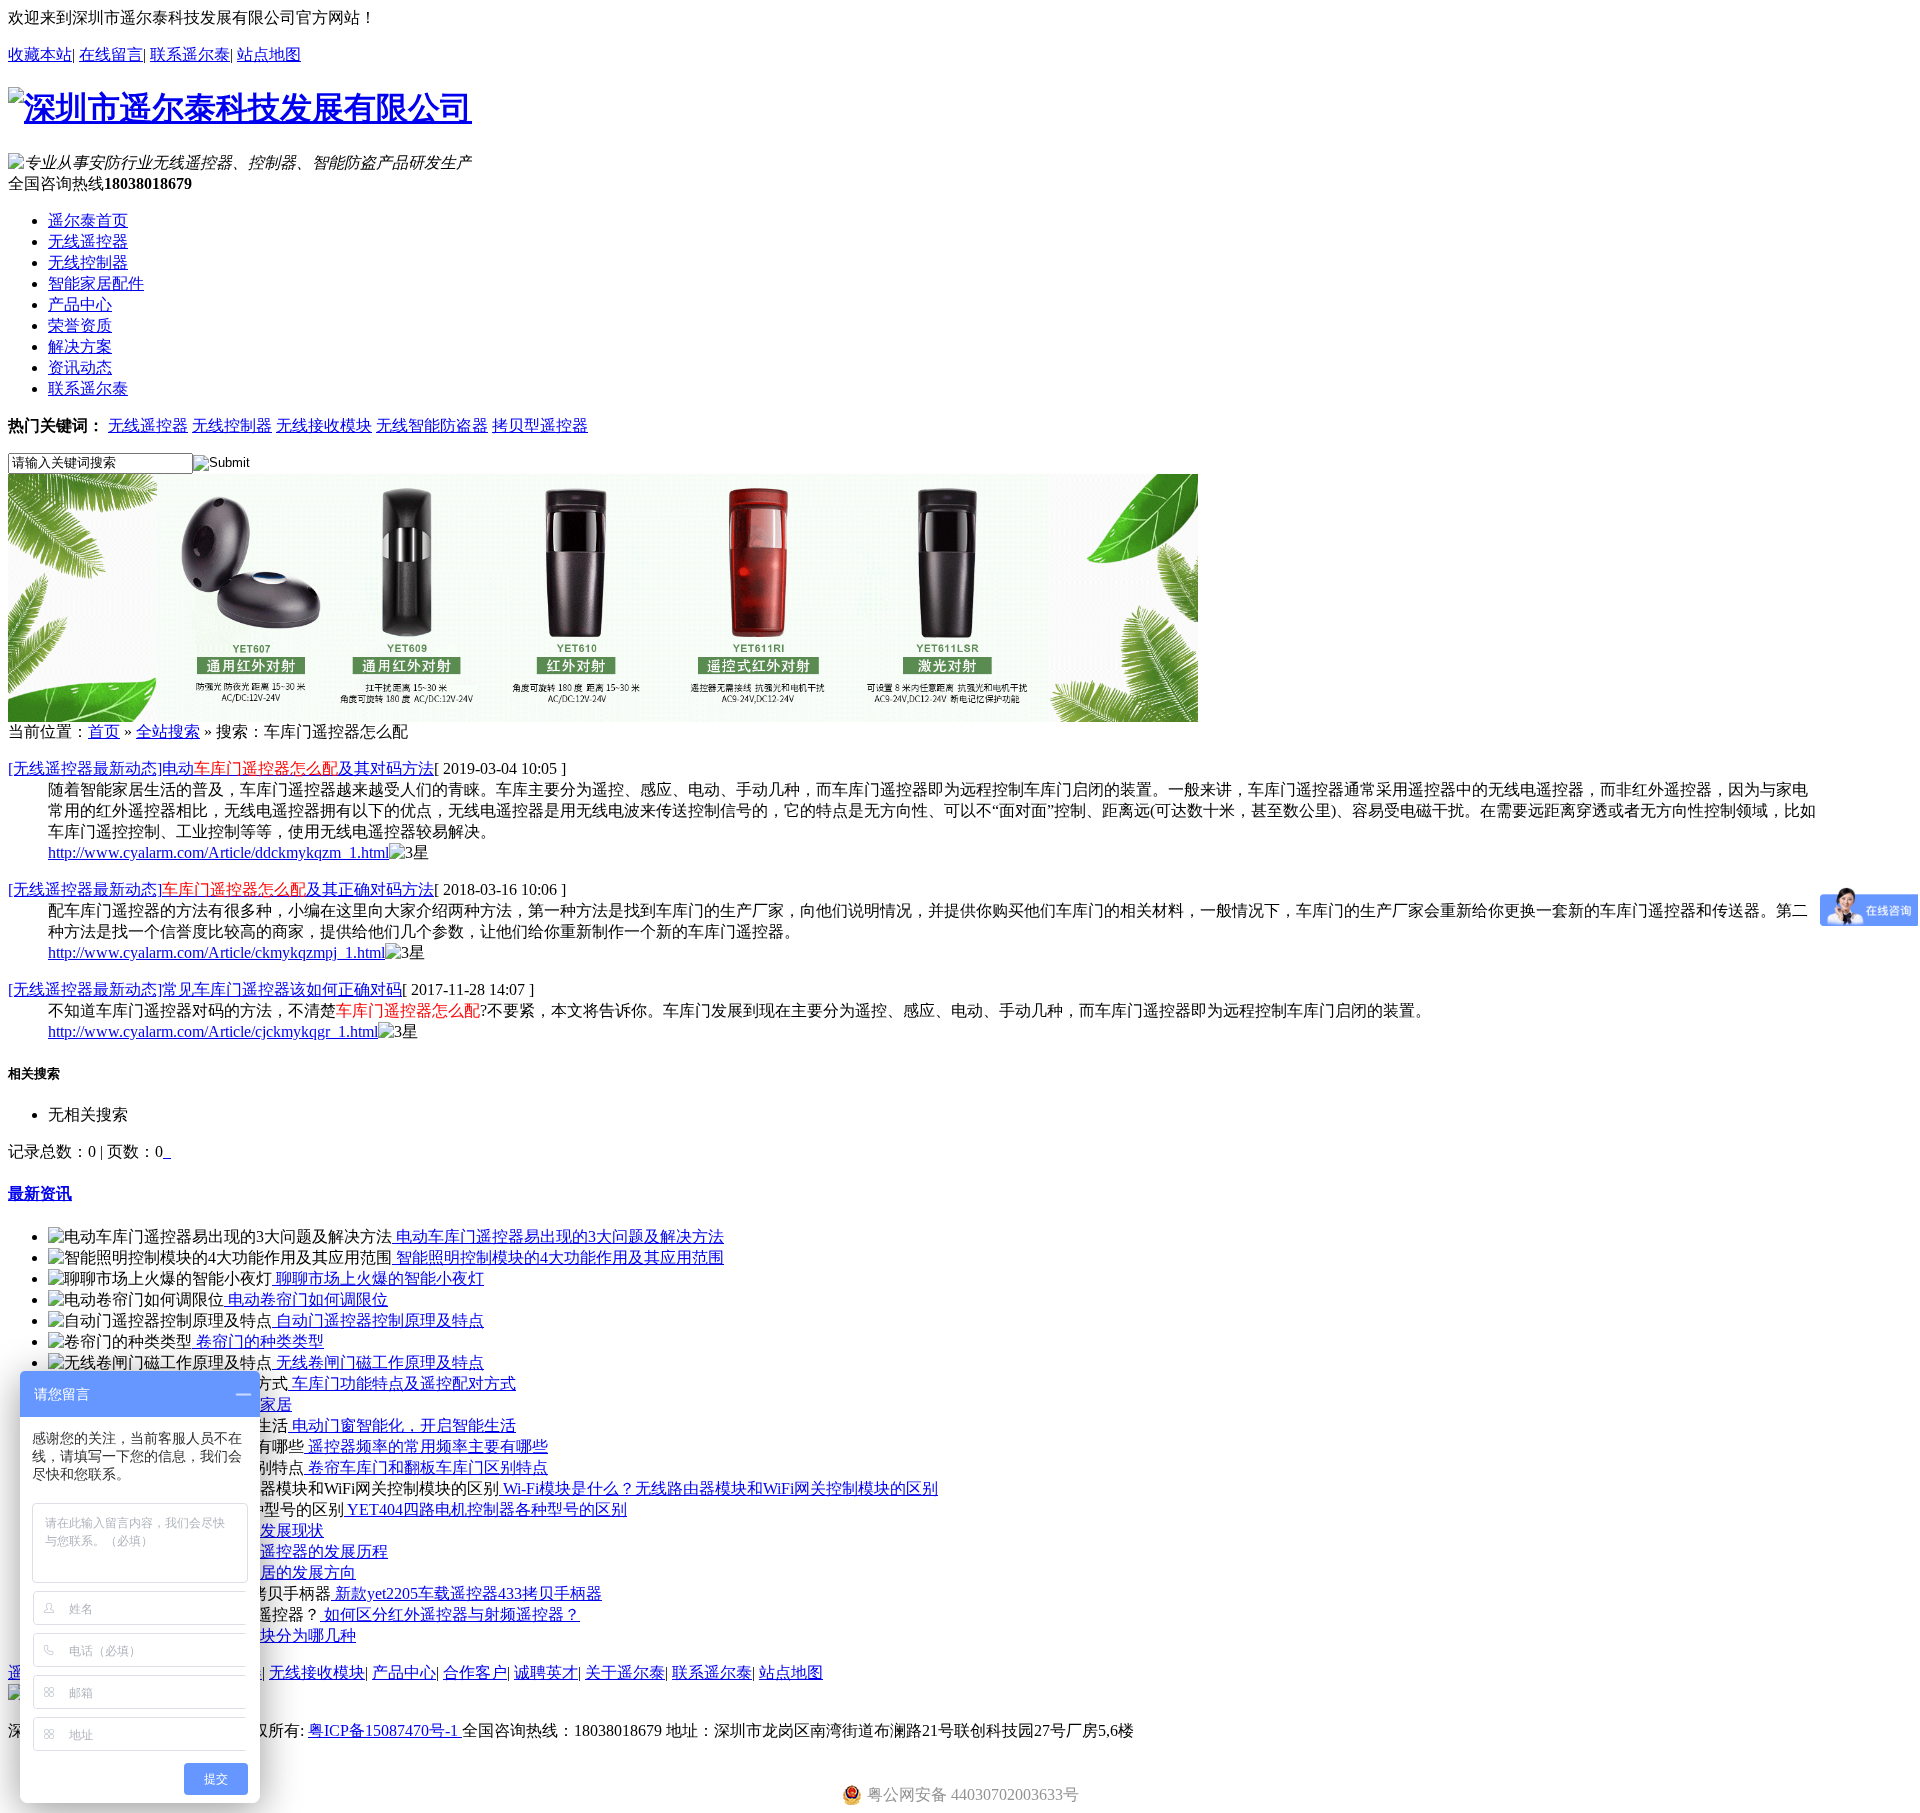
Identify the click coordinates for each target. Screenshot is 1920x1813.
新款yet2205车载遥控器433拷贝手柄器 (466, 1593)
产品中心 (404, 1672)
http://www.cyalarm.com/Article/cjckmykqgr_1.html (213, 1031)
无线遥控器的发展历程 (306, 1551)
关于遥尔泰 (625, 1672)
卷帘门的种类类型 (258, 1341)
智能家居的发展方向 (282, 1572)
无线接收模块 (324, 425)
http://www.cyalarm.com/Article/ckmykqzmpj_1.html (216, 952)
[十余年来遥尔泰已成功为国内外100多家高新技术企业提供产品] (603, 716)
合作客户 (475, 1672)
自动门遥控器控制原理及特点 (378, 1320)
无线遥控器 (148, 425)
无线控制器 (232, 425)
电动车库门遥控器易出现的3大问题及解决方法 (558, 1236)
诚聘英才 (546, 1672)
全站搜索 (168, 731)
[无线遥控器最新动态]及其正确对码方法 (221, 889)
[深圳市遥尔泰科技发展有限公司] (240, 108)
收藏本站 (40, 54)
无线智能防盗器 (432, 425)
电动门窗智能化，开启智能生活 (402, 1425)
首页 (104, 731)
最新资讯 (40, 1193)
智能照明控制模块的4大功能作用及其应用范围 (558, 1257)
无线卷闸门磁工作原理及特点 (378, 1362)
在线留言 (111, 54)
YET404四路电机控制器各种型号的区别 (485, 1509)
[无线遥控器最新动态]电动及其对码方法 (221, 768)
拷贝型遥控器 (540, 425)
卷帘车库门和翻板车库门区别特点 (426, 1467)
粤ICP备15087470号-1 (385, 1730)
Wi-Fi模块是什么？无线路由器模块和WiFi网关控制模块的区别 (718, 1488)
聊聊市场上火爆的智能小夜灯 (378, 1278)
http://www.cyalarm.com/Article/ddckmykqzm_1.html (218, 852)
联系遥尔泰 (190, 54)
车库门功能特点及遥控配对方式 (402, 1383)
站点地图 (269, 54)
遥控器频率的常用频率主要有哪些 (426, 1446)
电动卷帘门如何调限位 (306, 1299)
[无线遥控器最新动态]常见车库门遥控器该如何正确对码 (205, 989)
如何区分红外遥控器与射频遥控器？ (450, 1614)
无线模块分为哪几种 (282, 1635)
